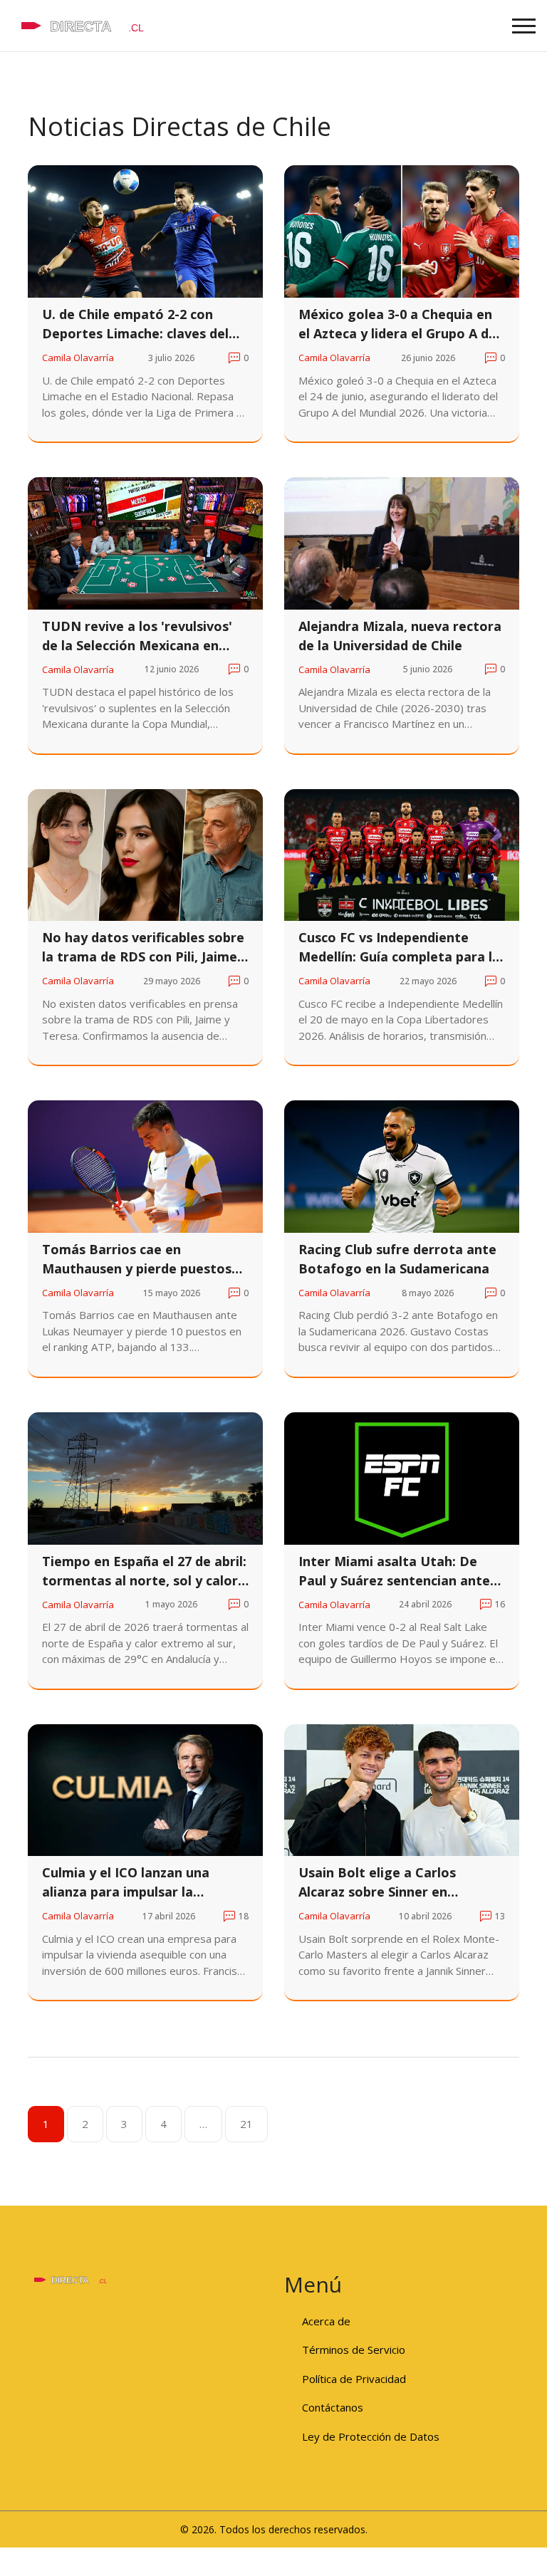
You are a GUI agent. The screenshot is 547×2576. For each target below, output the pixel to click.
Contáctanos (333, 2407)
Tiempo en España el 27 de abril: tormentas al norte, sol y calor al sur (144, 1571)
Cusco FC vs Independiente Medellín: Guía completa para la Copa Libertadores (399, 948)
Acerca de (326, 2321)
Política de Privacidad (354, 2379)
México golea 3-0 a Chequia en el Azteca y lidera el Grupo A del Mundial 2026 (399, 324)
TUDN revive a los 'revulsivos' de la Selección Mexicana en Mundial (137, 636)
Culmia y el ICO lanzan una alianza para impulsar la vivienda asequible (126, 1883)
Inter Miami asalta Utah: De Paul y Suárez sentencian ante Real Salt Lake (394, 1571)
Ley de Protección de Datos (371, 2436)
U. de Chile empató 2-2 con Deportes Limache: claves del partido (135, 324)
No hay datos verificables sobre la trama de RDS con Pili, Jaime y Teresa (145, 948)
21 (246, 2124)
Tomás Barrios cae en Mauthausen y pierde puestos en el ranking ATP (137, 1260)
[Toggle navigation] (524, 26)
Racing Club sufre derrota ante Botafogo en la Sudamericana (397, 1259)
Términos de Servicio (354, 2350)
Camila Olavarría (78, 358)
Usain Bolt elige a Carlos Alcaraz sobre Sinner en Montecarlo (377, 1883)
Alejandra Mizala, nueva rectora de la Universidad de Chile (400, 636)
